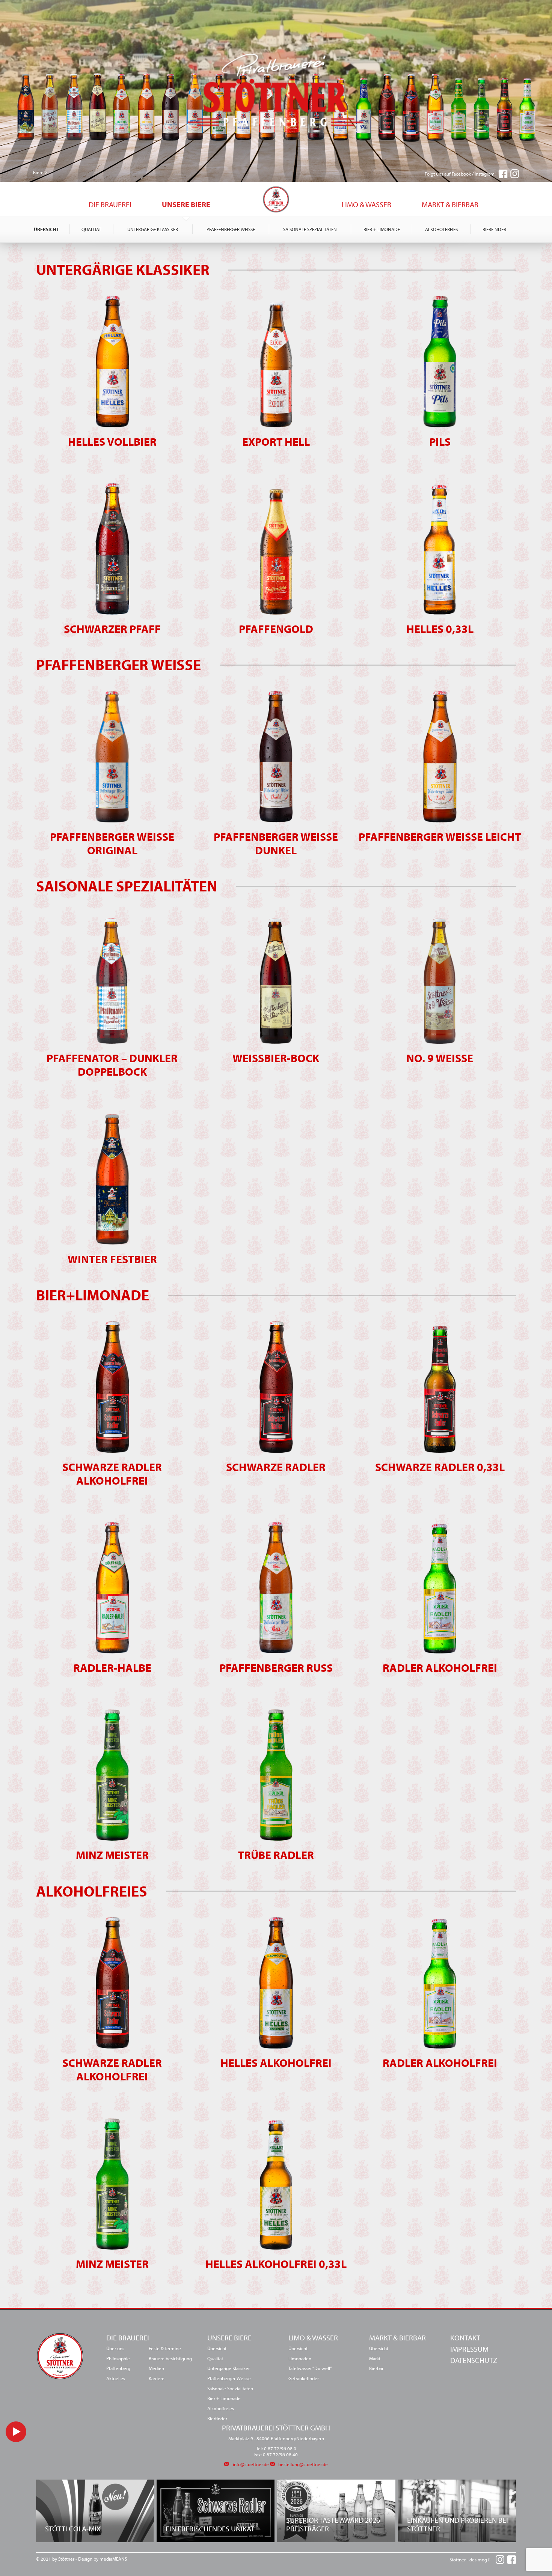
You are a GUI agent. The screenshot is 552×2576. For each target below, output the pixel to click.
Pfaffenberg (118, 2368)
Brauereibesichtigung (170, 2358)
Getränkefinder (304, 2378)
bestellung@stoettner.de (303, 2464)
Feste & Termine (165, 2348)
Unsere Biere (186, 204)
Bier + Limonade (382, 229)
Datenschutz (474, 2360)
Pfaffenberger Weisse (231, 229)
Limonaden (300, 2358)
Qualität (91, 229)
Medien (156, 2368)
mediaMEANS (113, 2559)
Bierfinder (494, 229)
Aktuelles (214, 203)
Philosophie (118, 2358)
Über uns (64, 203)
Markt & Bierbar (450, 204)
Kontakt (465, 2338)
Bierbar (313, 203)
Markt (375, 2358)
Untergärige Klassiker (153, 229)
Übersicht (46, 229)
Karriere (157, 2378)
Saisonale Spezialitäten (310, 229)
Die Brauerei (110, 204)
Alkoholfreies (441, 229)
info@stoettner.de (251, 2464)
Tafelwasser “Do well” (310, 2368)
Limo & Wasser (366, 204)
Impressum (469, 2349)
